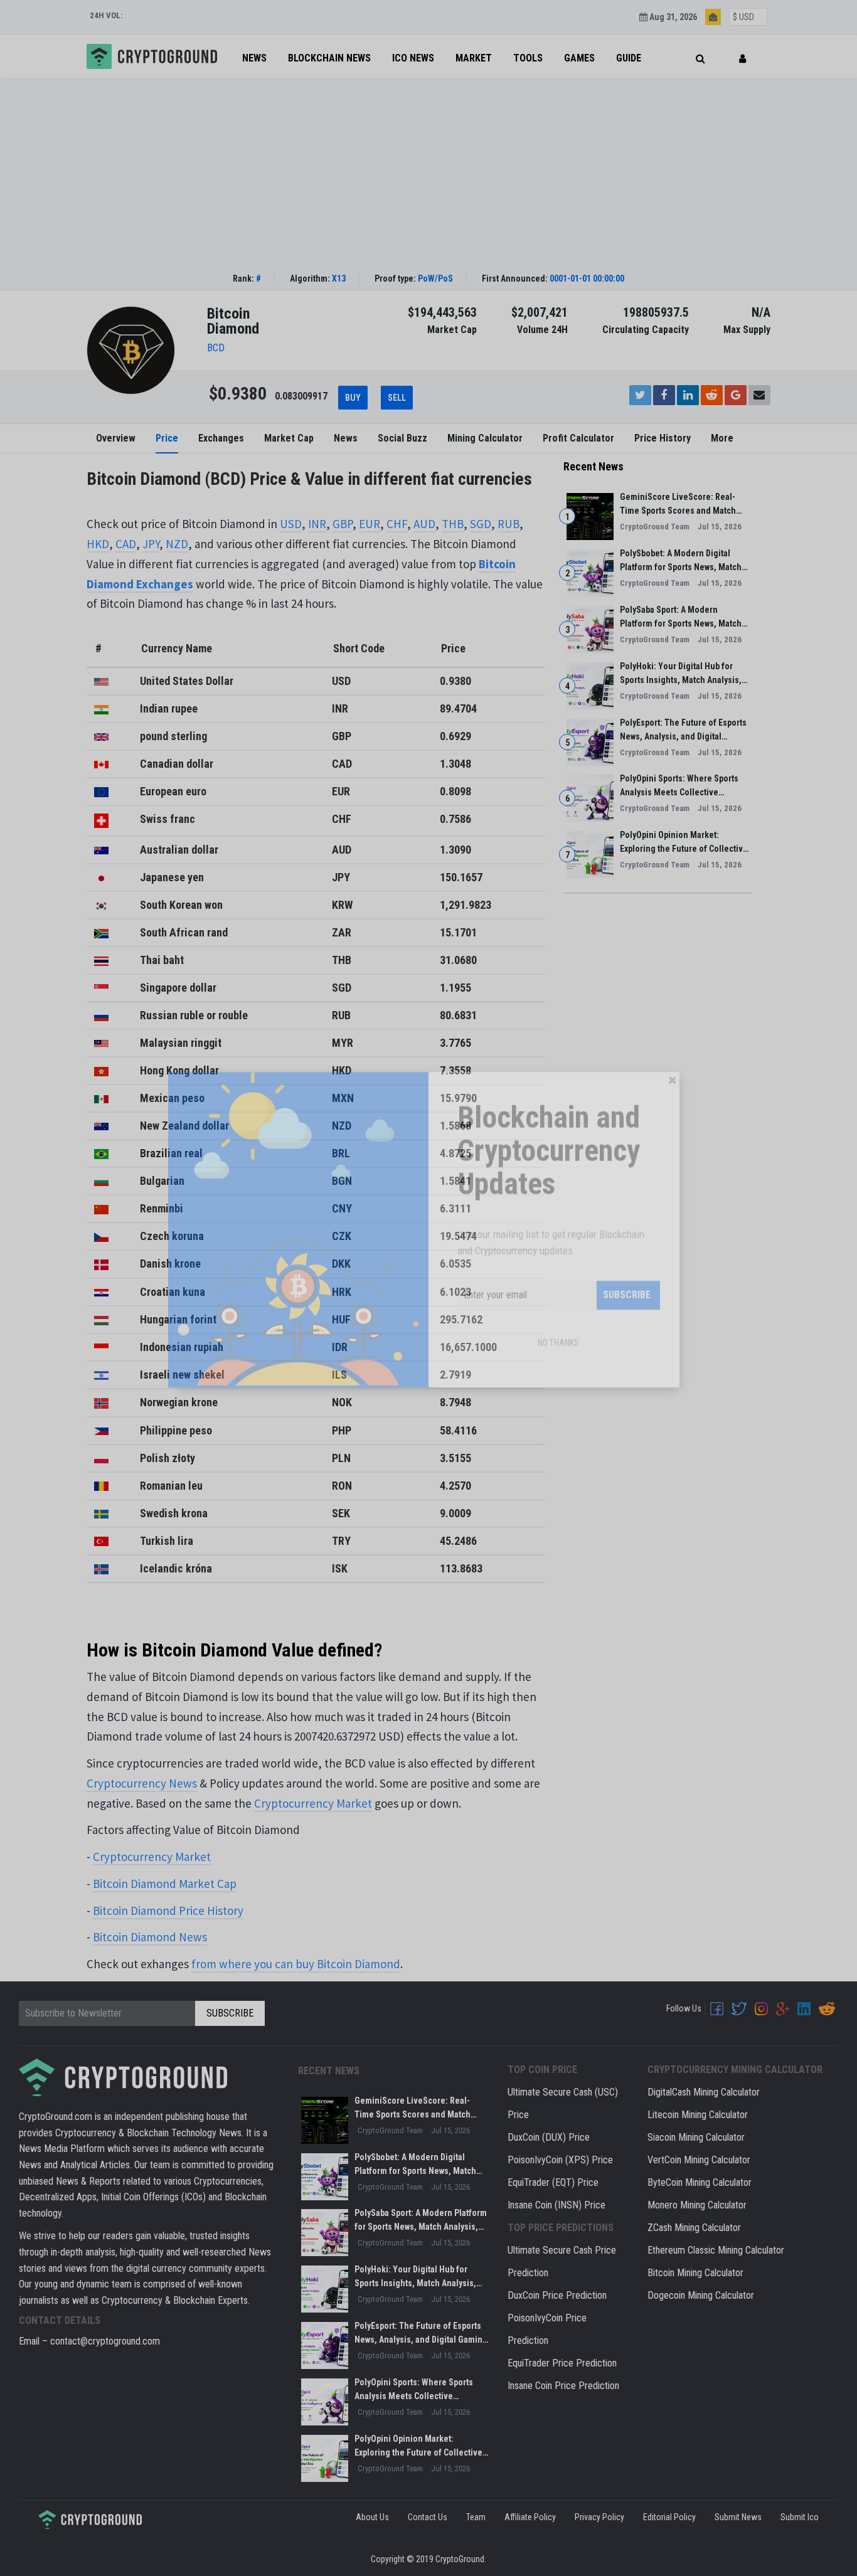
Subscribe (627, 1353)
